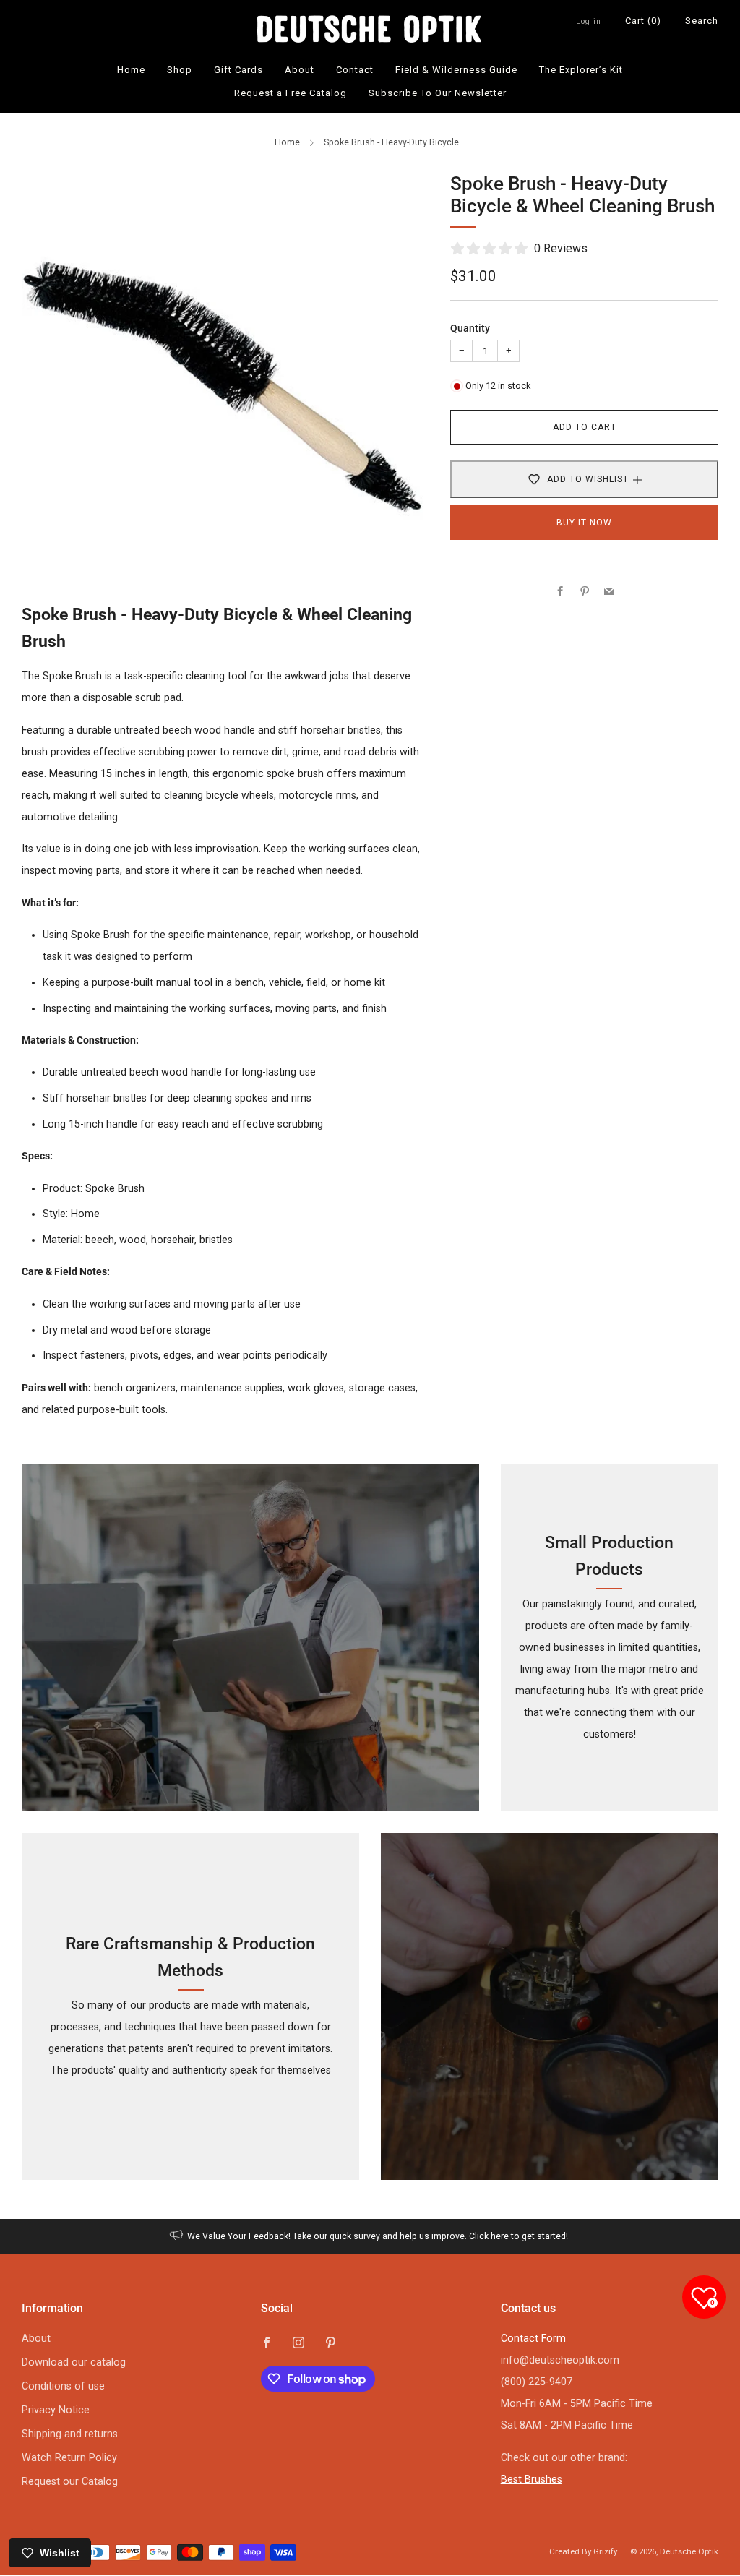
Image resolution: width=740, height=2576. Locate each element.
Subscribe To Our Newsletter (438, 93)
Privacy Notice (56, 2410)
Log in (589, 21)
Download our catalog (74, 2362)
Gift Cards (238, 70)
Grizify (605, 2551)
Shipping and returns (70, 2434)
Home (131, 70)
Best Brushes (532, 2480)
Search (702, 21)
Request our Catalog (70, 2482)
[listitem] (370, 2236)
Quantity (470, 329)
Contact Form (533, 2339)
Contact (355, 70)
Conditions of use (63, 2386)
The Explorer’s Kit (581, 70)
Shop (180, 70)
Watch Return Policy (69, 2458)
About (300, 70)
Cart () (643, 21)
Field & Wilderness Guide (456, 70)
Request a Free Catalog (291, 93)
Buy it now (584, 523)
